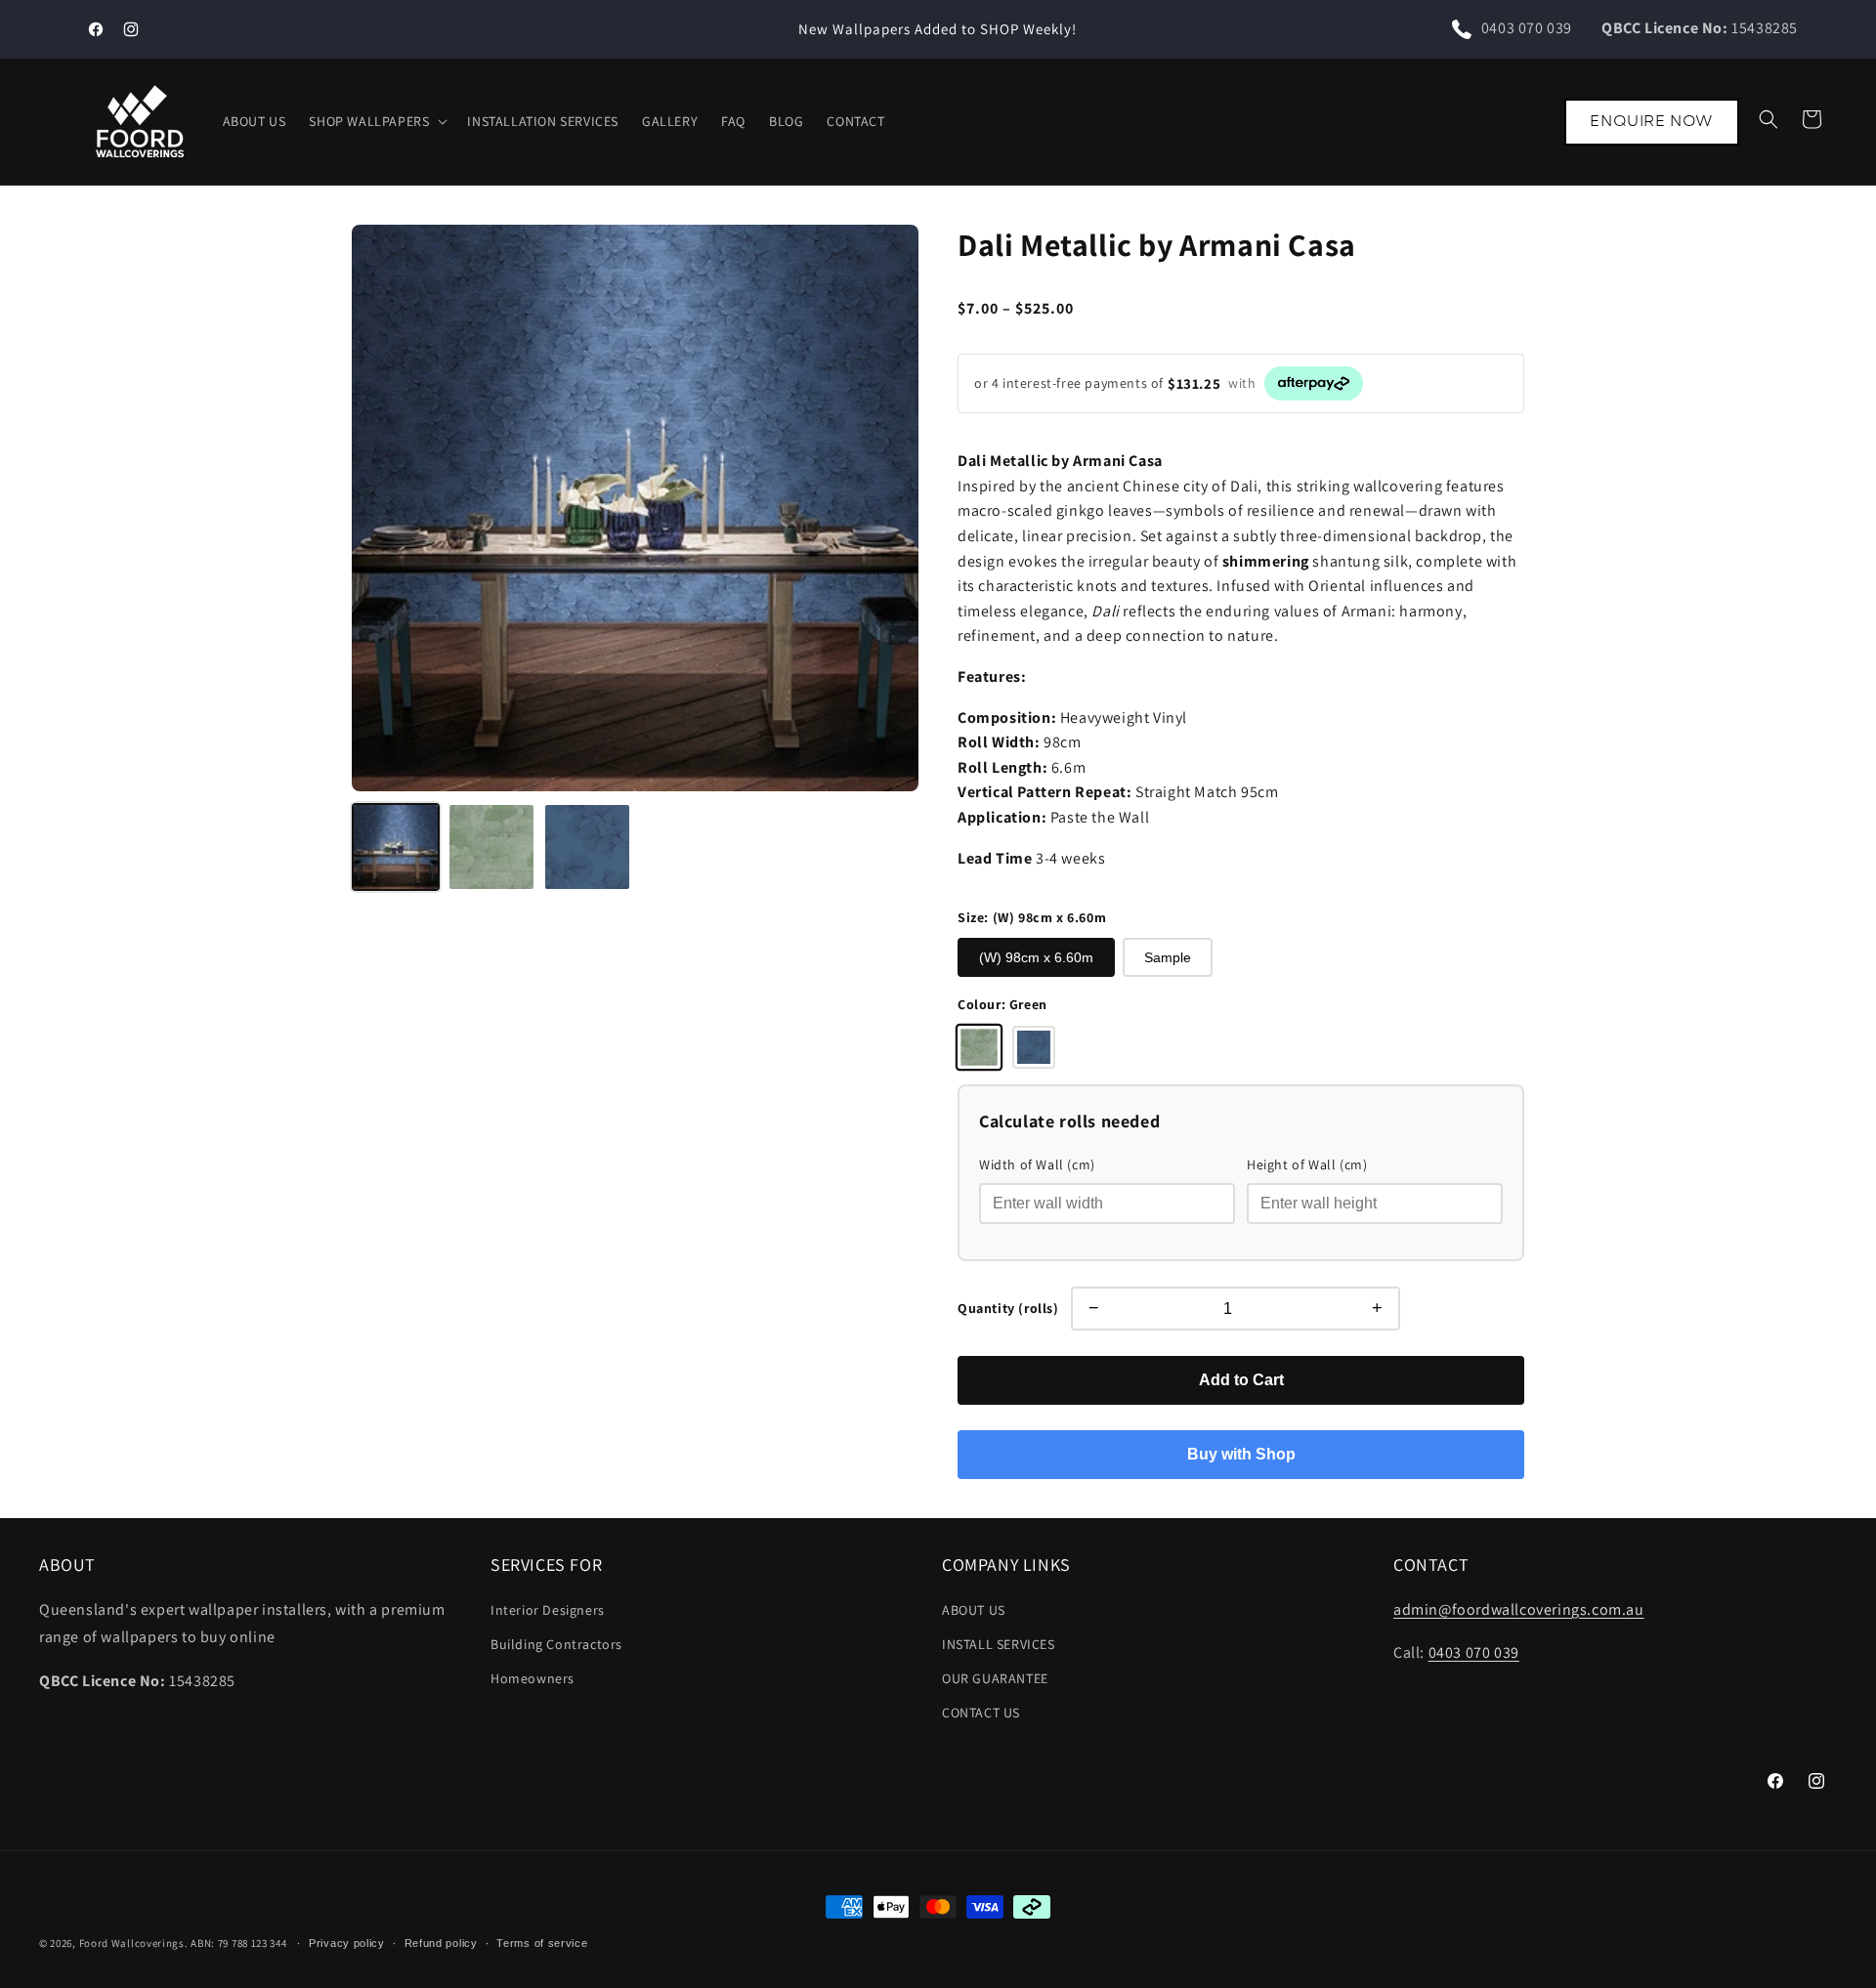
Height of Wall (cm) (1307, 1164)
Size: (1032, 917)
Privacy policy (347, 1942)
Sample (1168, 957)
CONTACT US (981, 1713)
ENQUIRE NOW (1652, 121)
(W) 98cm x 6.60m (1036, 957)
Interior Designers (548, 1610)
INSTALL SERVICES (999, 1644)
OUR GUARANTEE (995, 1678)
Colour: (1002, 1004)
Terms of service (542, 1942)
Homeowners (533, 1678)
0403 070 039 (1527, 28)
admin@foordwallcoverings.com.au (1519, 1609)
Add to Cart (1241, 1380)
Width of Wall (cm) (1037, 1164)
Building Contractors (556, 1644)
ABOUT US (974, 1610)
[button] (376, 121)
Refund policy (441, 1942)
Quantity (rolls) (1008, 1308)
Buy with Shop (1241, 1454)
